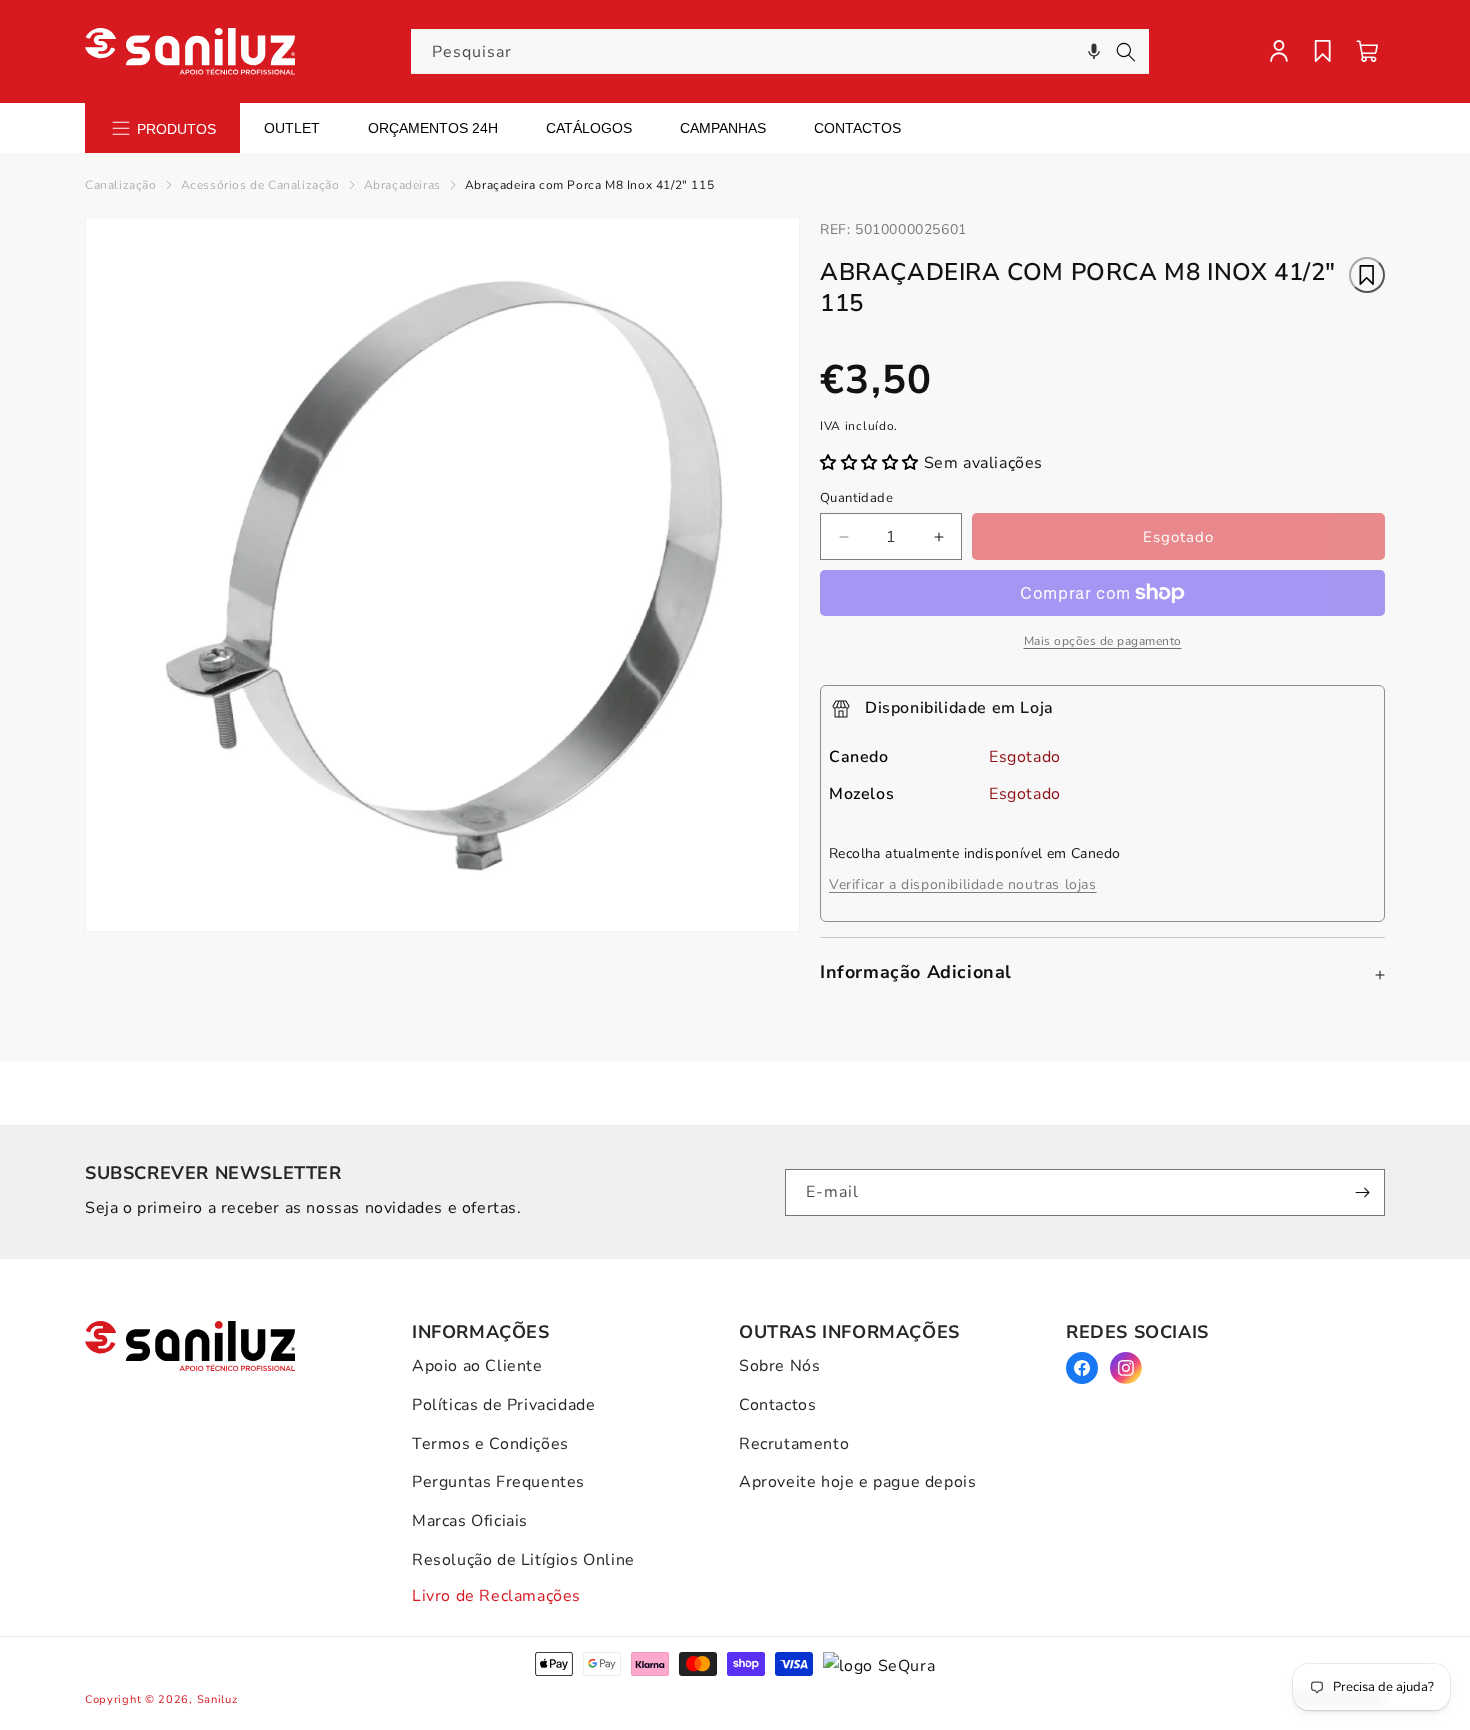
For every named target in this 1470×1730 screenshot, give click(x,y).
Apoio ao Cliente (477, 1366)
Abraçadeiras (402, 185)
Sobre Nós (779, 1366)
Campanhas (723, 128)
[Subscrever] (1362, 1192)
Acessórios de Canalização (260, 185)
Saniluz (217, 1699)
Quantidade (856, 498)
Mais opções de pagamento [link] (1103, 641)
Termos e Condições (490, 1444)
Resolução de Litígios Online (523, 1560)
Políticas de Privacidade (503, 1405)
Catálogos (589, 128)
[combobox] (780, 51)
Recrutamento (794, 1444)
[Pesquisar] (1126, 52)
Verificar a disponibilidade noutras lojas (963, 884)
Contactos (857, 128)
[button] (1094, 51)
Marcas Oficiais (470, 1521)
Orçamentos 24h (433, 128)
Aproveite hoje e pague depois (857, 1482)
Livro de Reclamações (496, 1596)
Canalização (121, 185)
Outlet (292, 128)
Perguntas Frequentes (498, 1482)
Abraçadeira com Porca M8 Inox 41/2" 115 (589, 185)
